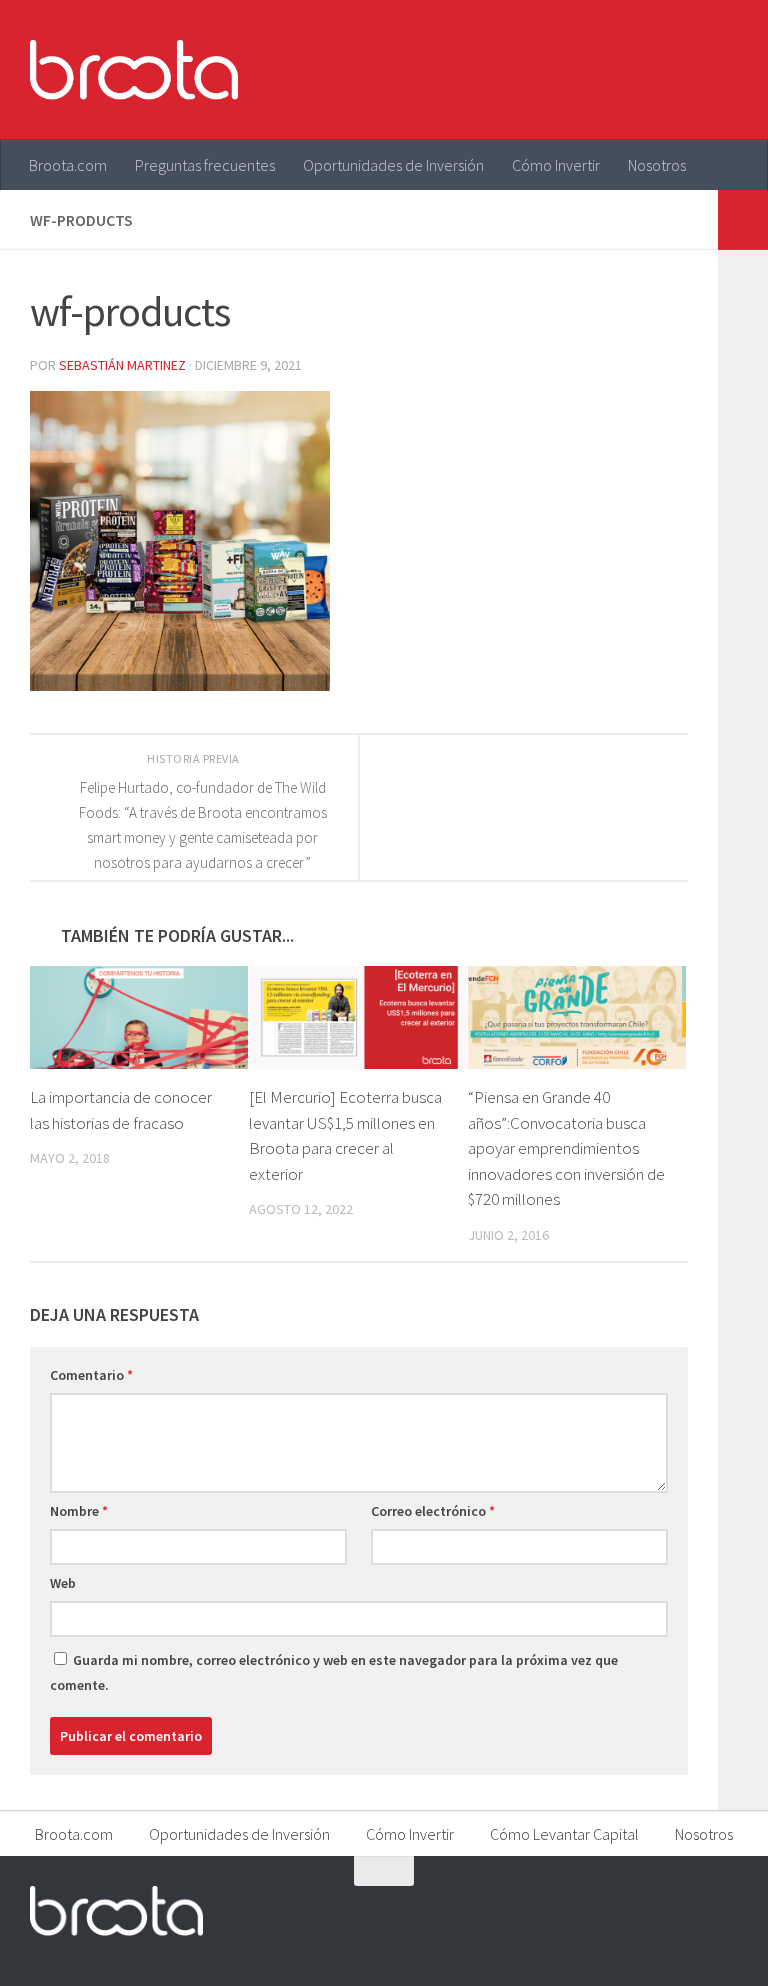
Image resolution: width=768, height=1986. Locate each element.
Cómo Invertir (556, 165)
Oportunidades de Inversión (393, 165)
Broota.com (68, 165)
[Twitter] (652, 1910)
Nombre (79, 1511)
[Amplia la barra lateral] (743, 220)
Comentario (91, 1375)
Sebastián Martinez (122, 365)
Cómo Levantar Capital (564, 1834)
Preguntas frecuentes (205, 165)
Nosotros (657, 165)
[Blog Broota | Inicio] (134, 70)
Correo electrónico (433, 1511)
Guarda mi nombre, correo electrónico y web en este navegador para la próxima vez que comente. (334, 1672)
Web (63, 1583)
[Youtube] (688, 1910)
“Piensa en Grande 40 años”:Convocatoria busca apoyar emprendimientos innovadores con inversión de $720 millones (566, 1148)
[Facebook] (616, 1910)
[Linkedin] (724, 1910)
